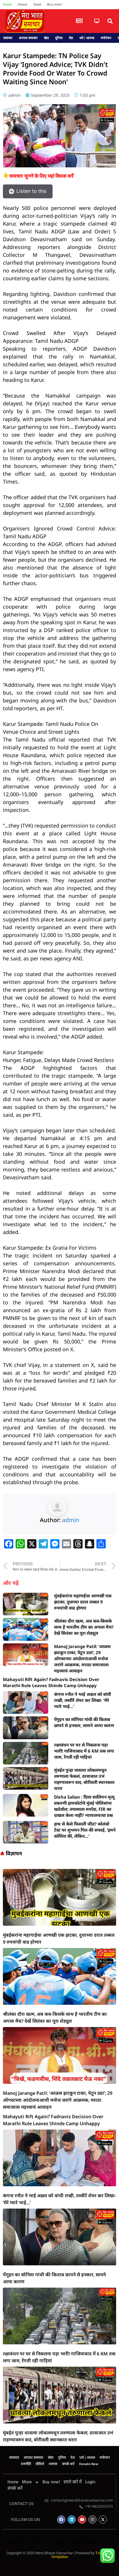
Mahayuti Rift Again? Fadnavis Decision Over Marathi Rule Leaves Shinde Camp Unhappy (51, 1682)
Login (90, 2482)
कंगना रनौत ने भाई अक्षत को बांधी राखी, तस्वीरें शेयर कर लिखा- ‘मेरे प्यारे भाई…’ (82, 1700)
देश (71, 38)
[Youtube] (82, 2520)
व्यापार (53, 2464)
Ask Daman (57, 2541)
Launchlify (15, 2541)
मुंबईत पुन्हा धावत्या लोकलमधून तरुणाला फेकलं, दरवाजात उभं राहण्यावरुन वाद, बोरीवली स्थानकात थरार (84, 1779)
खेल (46, 38)
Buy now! (55, 4)
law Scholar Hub (91, 2541)
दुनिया (59, 38)
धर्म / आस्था (87, 38)
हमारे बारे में (73, 2482)
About (23, 4)
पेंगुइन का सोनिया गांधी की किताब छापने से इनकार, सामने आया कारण (84, 1722)
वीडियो (40, 2464)
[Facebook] (61, 2520)
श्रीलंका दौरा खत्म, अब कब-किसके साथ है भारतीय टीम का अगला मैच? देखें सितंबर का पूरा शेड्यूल (84, 1627)
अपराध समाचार (28, 38)
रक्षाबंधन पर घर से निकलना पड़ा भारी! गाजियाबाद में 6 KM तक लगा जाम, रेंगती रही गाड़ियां (84, 1751)
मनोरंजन (106, 38)
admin (71, 1520)
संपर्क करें (68, 2464)
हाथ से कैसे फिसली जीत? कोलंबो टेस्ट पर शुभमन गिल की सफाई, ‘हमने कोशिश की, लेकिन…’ (85, 1830)
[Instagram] (92, 2520)
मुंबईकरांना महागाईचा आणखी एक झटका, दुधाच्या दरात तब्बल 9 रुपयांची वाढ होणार (83, 1602)
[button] (110, 21)
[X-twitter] (103, 2520)
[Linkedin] (72, 2520)
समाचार (8, 38)
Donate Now (89, 2464)
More (27, 2482)
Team (37, 4)
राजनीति (26, 2464)
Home (7, 4)
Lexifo (35, 2541)
